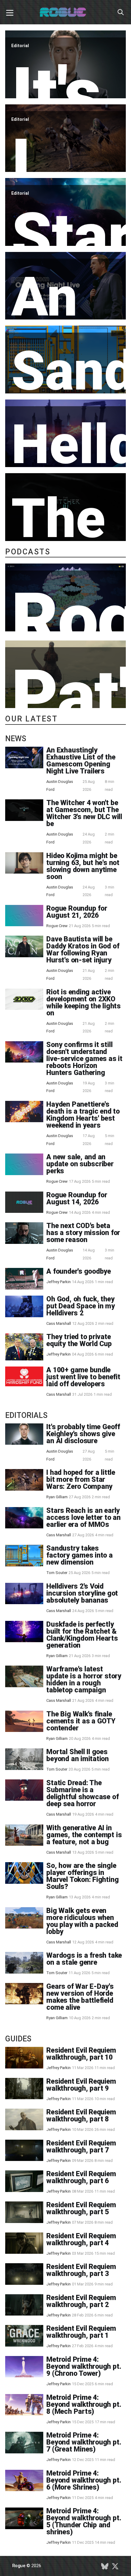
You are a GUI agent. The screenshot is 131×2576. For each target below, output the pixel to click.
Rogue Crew (57, 926)
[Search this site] (121, 12)
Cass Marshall (59, 1323)
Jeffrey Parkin (58, 1282)
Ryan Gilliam (57, 1497)
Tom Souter (57, 1573)
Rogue (19, 2566)
